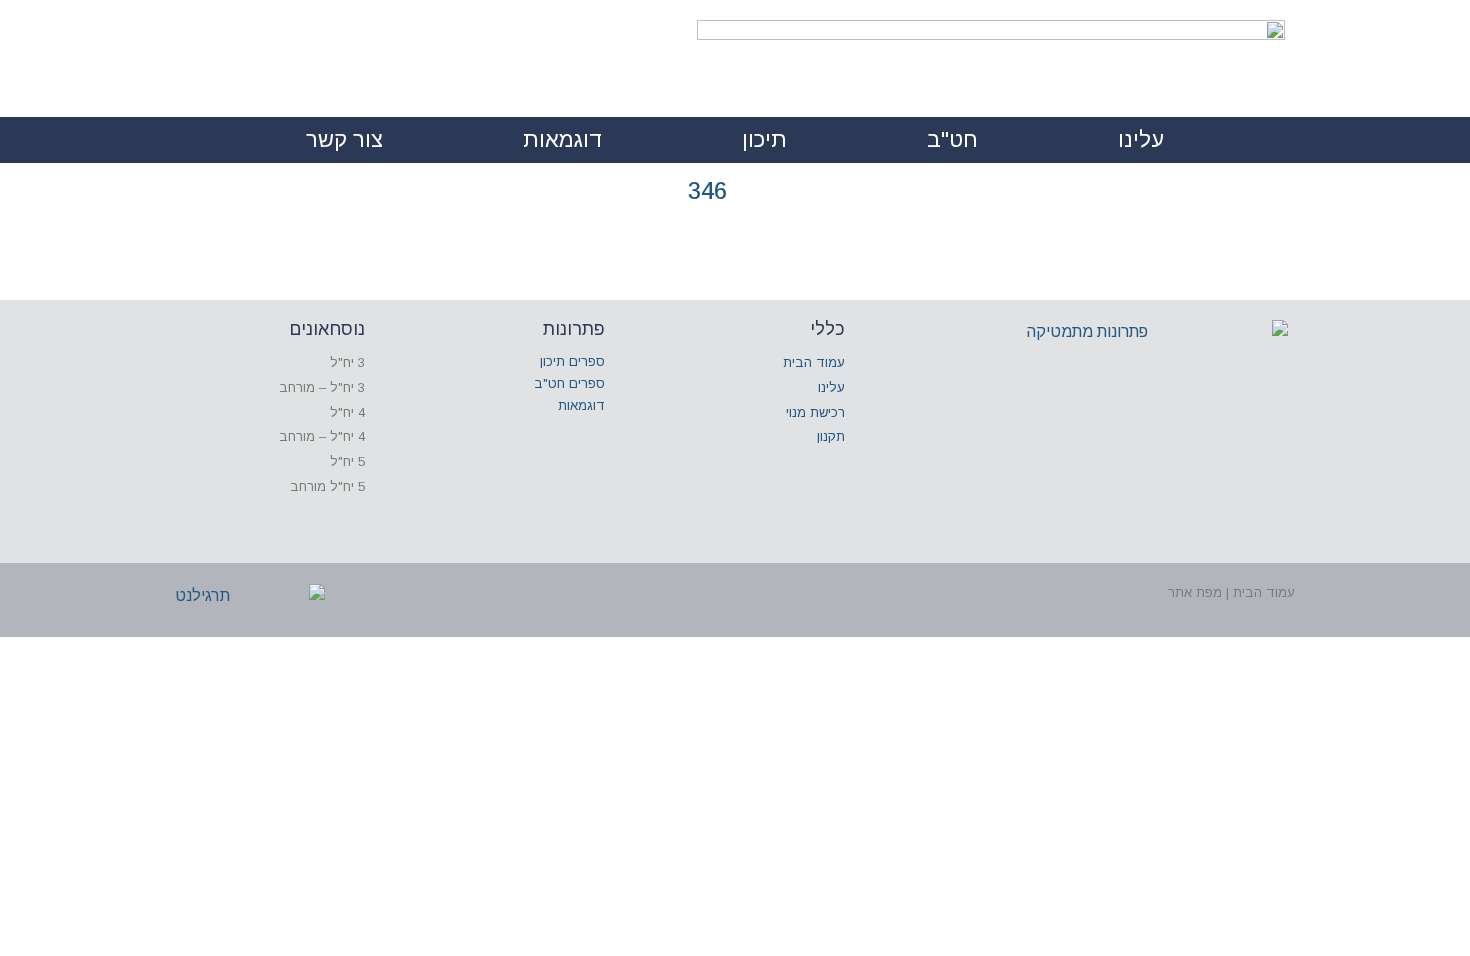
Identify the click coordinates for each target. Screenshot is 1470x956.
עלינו (1141, 139)
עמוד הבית (814, 362)
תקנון (831, 436)
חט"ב (952, 139)
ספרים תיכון (572, 361)
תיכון (764, 139)
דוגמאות (562, 139)
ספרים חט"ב (569, 383)
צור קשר (344, 139)
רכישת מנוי (815, 412)
